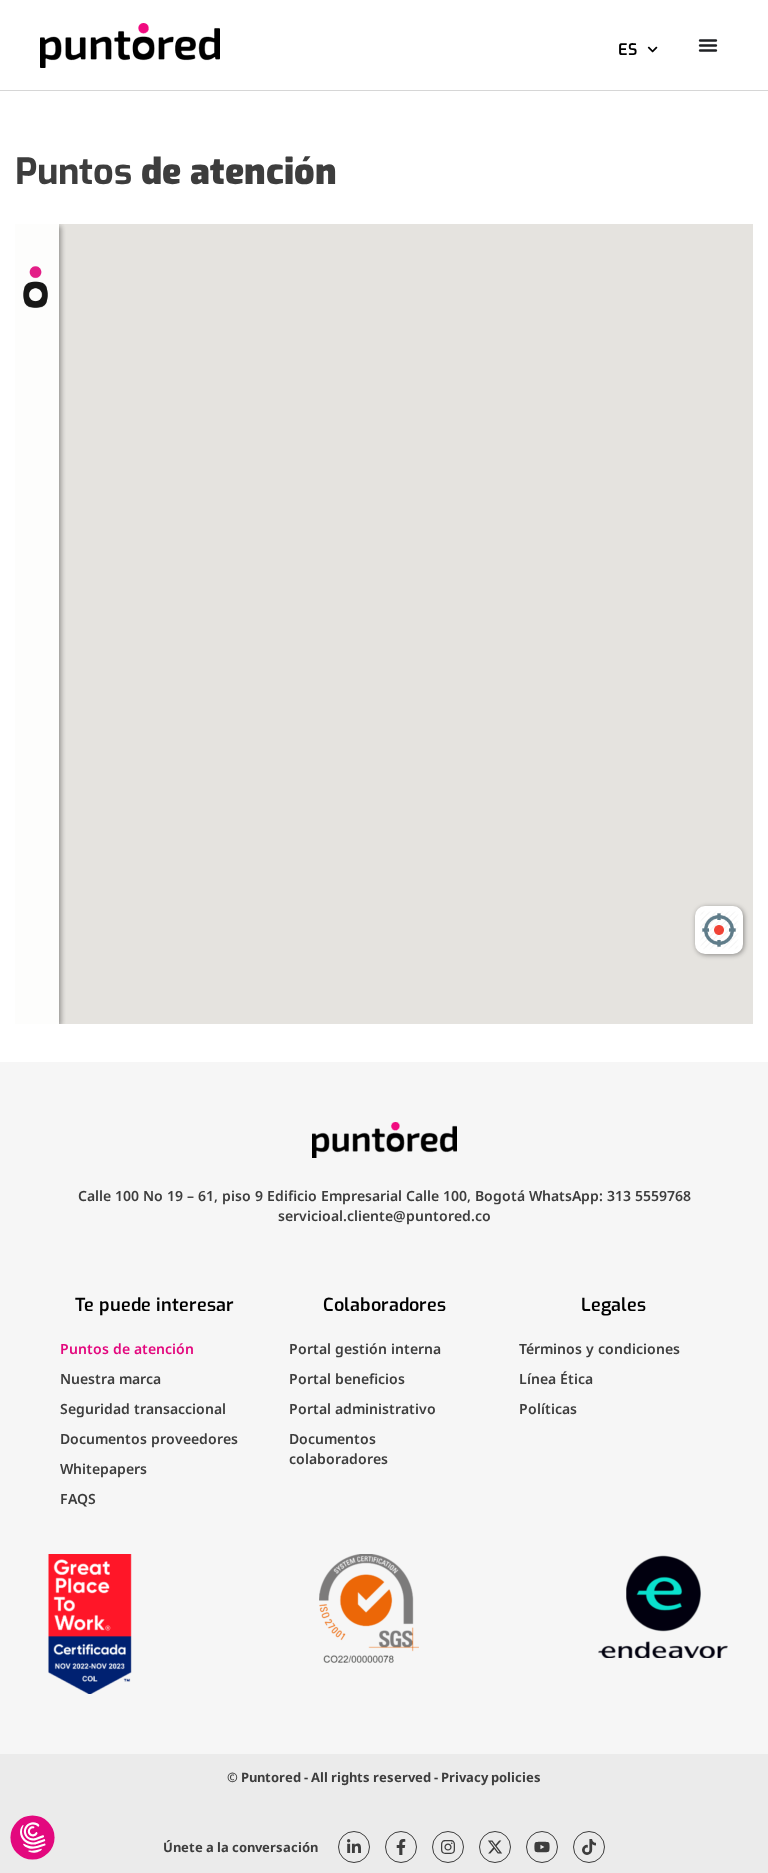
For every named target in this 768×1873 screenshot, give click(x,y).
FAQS (78, 1498)
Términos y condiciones (599, 1348)
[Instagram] (448, 1847)
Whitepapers (103, 1468)
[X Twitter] (495, 1847)
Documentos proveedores (149, 1438)
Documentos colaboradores (338, 1448)
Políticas (548, 1408)
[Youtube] (542, 1847)
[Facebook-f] (401, 1847)
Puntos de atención (127, 1348)
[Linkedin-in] (354, 1847)
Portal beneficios (347, 1378)
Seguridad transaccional (143, 1408)
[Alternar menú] (708, 45)
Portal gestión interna (365, 1348)
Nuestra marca (110, 1378)
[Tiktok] (589, 1847)
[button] (32, 1839)
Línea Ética (556, 1378)
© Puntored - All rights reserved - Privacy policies (384, 1777)
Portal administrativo (362, 1408)
